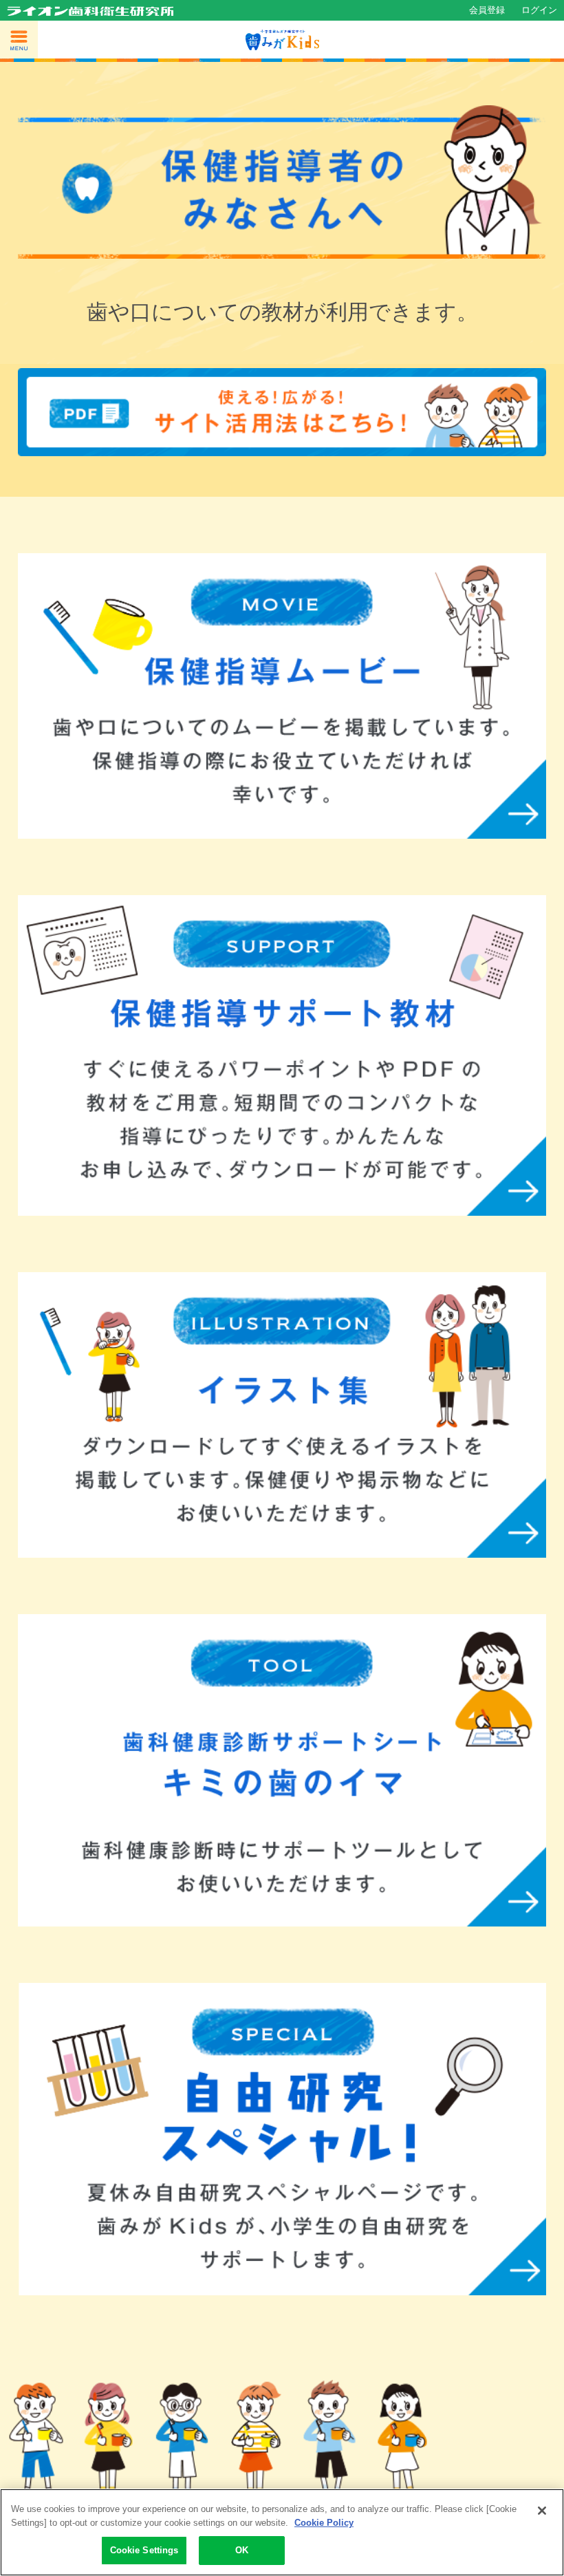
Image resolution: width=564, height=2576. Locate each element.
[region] (282, 2532)
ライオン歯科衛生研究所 (90, 11)
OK (242, 2550)
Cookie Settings (144, 2550)
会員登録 (487, 10)
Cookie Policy (324, 2523)
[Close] (542, 2511)
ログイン (539, 10)
